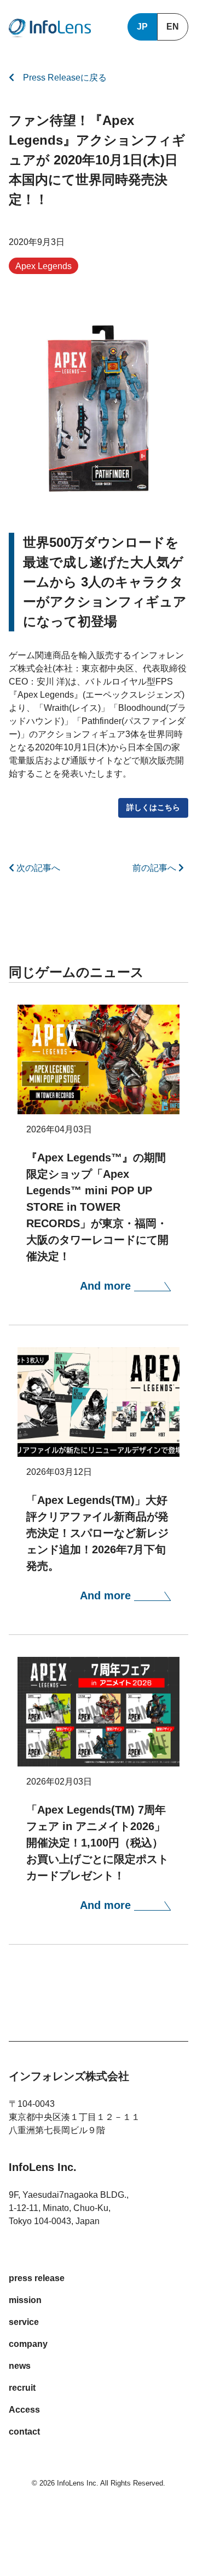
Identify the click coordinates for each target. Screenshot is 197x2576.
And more (107, 1286)
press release (37, 2278)
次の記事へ (37, 868)
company (28, 2344)
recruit (22, 2388)
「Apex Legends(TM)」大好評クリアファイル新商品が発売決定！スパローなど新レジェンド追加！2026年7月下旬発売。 (97, 1533)
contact (24, 2432)
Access (24, 2410)
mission (25, 2300)
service (24, 2322)
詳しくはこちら (153, 807)
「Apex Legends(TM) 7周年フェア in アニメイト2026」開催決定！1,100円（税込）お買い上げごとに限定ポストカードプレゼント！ (97, 1843)
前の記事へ (155, 868)
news (20, 2366)
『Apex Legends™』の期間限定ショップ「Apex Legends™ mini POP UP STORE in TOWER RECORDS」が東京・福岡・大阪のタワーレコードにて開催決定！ (97, 1207)
